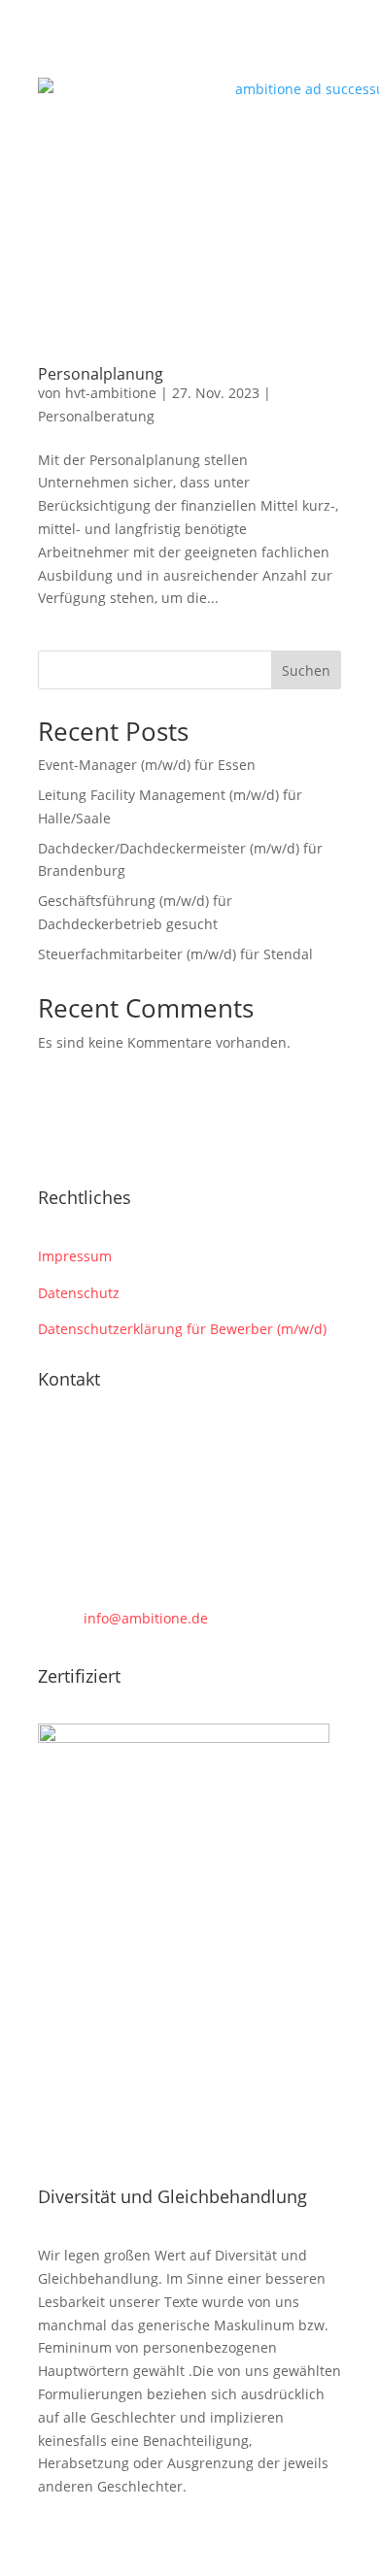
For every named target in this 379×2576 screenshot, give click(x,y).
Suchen (306, 670)
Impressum (75, 1256)
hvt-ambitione (111, 393)
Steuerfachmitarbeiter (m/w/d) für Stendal (175, 954)
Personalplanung (101, 374)
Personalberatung (96, 416)
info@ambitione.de (146, 1618)
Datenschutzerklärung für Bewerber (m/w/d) (182, 1329)
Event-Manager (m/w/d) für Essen (147, 765)
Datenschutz (79, 1293)
